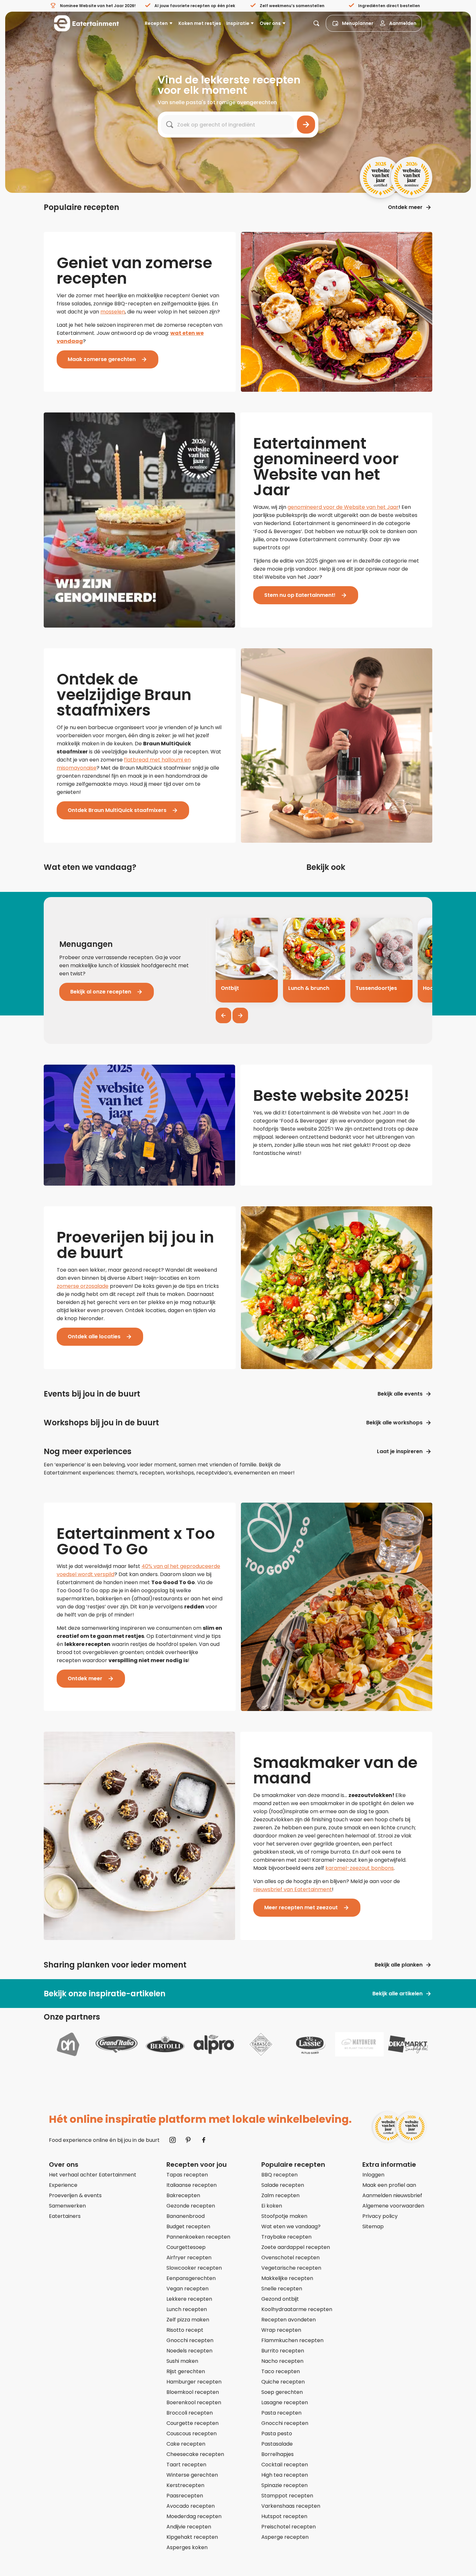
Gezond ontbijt (280, 2299)
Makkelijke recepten (287, 2278)
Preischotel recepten (289, 2527)
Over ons (270, 23)
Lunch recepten (187, 2309)
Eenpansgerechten (191, 2278)
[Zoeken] (306, 125)
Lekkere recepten (189, 2299)
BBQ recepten (279, 2175)
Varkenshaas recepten (291, 2506)
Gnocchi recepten (190, 2340)
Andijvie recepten (189, 2527)
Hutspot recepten (284, 2516)
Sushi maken (182, 2361)
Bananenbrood (186, 2216)
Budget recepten (188, 2226)
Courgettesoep (186, 2247)
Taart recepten (186, 2465)
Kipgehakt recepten (192, 2537)
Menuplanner (358, 23)
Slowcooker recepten (194, 2268)
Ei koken (272, 2206)
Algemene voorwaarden (393, 2206)
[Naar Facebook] (204, 2140)
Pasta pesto (277, 2433)
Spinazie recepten (284, 2485)
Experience (63, 2185)
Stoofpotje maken (284, 2216)
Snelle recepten (282, 2289)
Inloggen (373, 2175)
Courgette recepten (193, 2423)
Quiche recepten (283, 2382)
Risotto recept (185, 2330)
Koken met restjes (200, 23)
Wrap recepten (281, 2330)
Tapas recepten (187, 2175)
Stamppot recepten (287, 2496)
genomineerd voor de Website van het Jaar (343, 507)
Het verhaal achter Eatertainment (93, 2175)
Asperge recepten (285, 2537)
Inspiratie (238, 23)
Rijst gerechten (186, 2371)
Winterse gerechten (192, 2475)
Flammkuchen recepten (292, 2340)
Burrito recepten (283, 2351)
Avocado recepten (191, 2506)
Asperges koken (187, 2547)
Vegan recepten (187, 2289)
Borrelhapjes (278, 2454)
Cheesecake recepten (195, 2454)
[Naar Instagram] (173, 2140)
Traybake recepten (286, 2237)
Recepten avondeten (289, 2320)
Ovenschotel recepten (290, 2258)
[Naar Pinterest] (188, 2140)
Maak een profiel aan (389, 2185)
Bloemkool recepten (193, 2392)
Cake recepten (186, 2444)
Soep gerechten (282, 2392)
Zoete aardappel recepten (296, 2247)
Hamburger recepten (194, 2382)
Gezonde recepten (191, 2206)
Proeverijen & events (75, 2195)
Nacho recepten (282, 2361)
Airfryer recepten (189, 2258)
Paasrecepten (185, 2496)
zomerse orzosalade (83, 1286)
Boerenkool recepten (194, 2402)
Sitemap (373, 2226)
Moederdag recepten (194, 2516)
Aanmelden (403, 23)
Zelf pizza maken (188, 2320)
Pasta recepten (281, 2413)
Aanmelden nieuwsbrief (392, 2195)
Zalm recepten (280, 2195)
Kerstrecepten (185, 2485)
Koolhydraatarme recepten (297, 2309)
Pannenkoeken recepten (198, 2237)
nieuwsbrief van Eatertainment (293, 1889)
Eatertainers (65, 2216)
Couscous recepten (192, 2433)
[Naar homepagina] (86, 23)
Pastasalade (277, 2444)
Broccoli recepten (190, 2413)
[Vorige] (223, 1015)
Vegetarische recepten (291, 2268)
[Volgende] (240, 1015)
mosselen (113, 312)
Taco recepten (281, 2371)
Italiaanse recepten (192, 2185)
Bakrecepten (183, 2195)
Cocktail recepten (285, 2465)
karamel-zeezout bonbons (360, 1868)
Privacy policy (380, 2216)
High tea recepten (285, 2475)
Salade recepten (283, 2185)
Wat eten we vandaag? (291, 2226)
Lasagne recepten (285, 2402)
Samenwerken (67, 2206)
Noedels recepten (189, 2351)
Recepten (156, 23)
